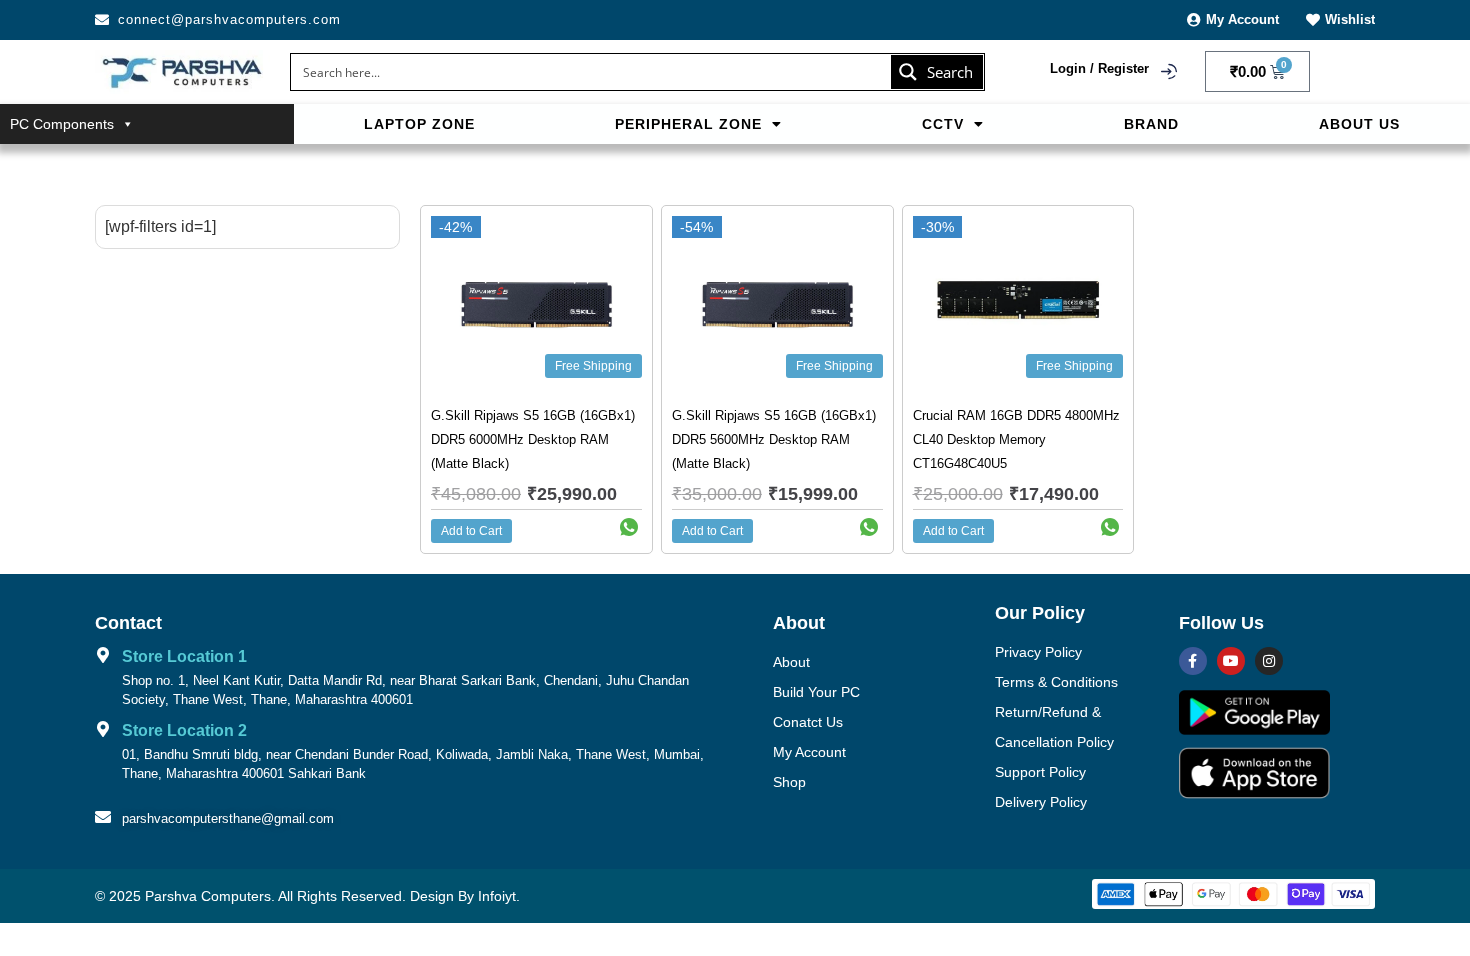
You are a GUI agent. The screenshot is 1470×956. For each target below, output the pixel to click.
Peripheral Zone (688, 124)
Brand (1151, 124)
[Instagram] (1269, 661)
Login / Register (1099, 68)
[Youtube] (1231, 661)
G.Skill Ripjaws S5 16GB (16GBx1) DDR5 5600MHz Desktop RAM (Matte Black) (774, 439)
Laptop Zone (419, 124)
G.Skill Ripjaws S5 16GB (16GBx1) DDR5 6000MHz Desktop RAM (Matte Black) (533, 439)
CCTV (943, 124)
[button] (698, 124)
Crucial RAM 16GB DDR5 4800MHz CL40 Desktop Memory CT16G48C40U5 (1016, 439)
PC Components (62, 124)
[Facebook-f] (1193, 661)
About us (1359, 124)
